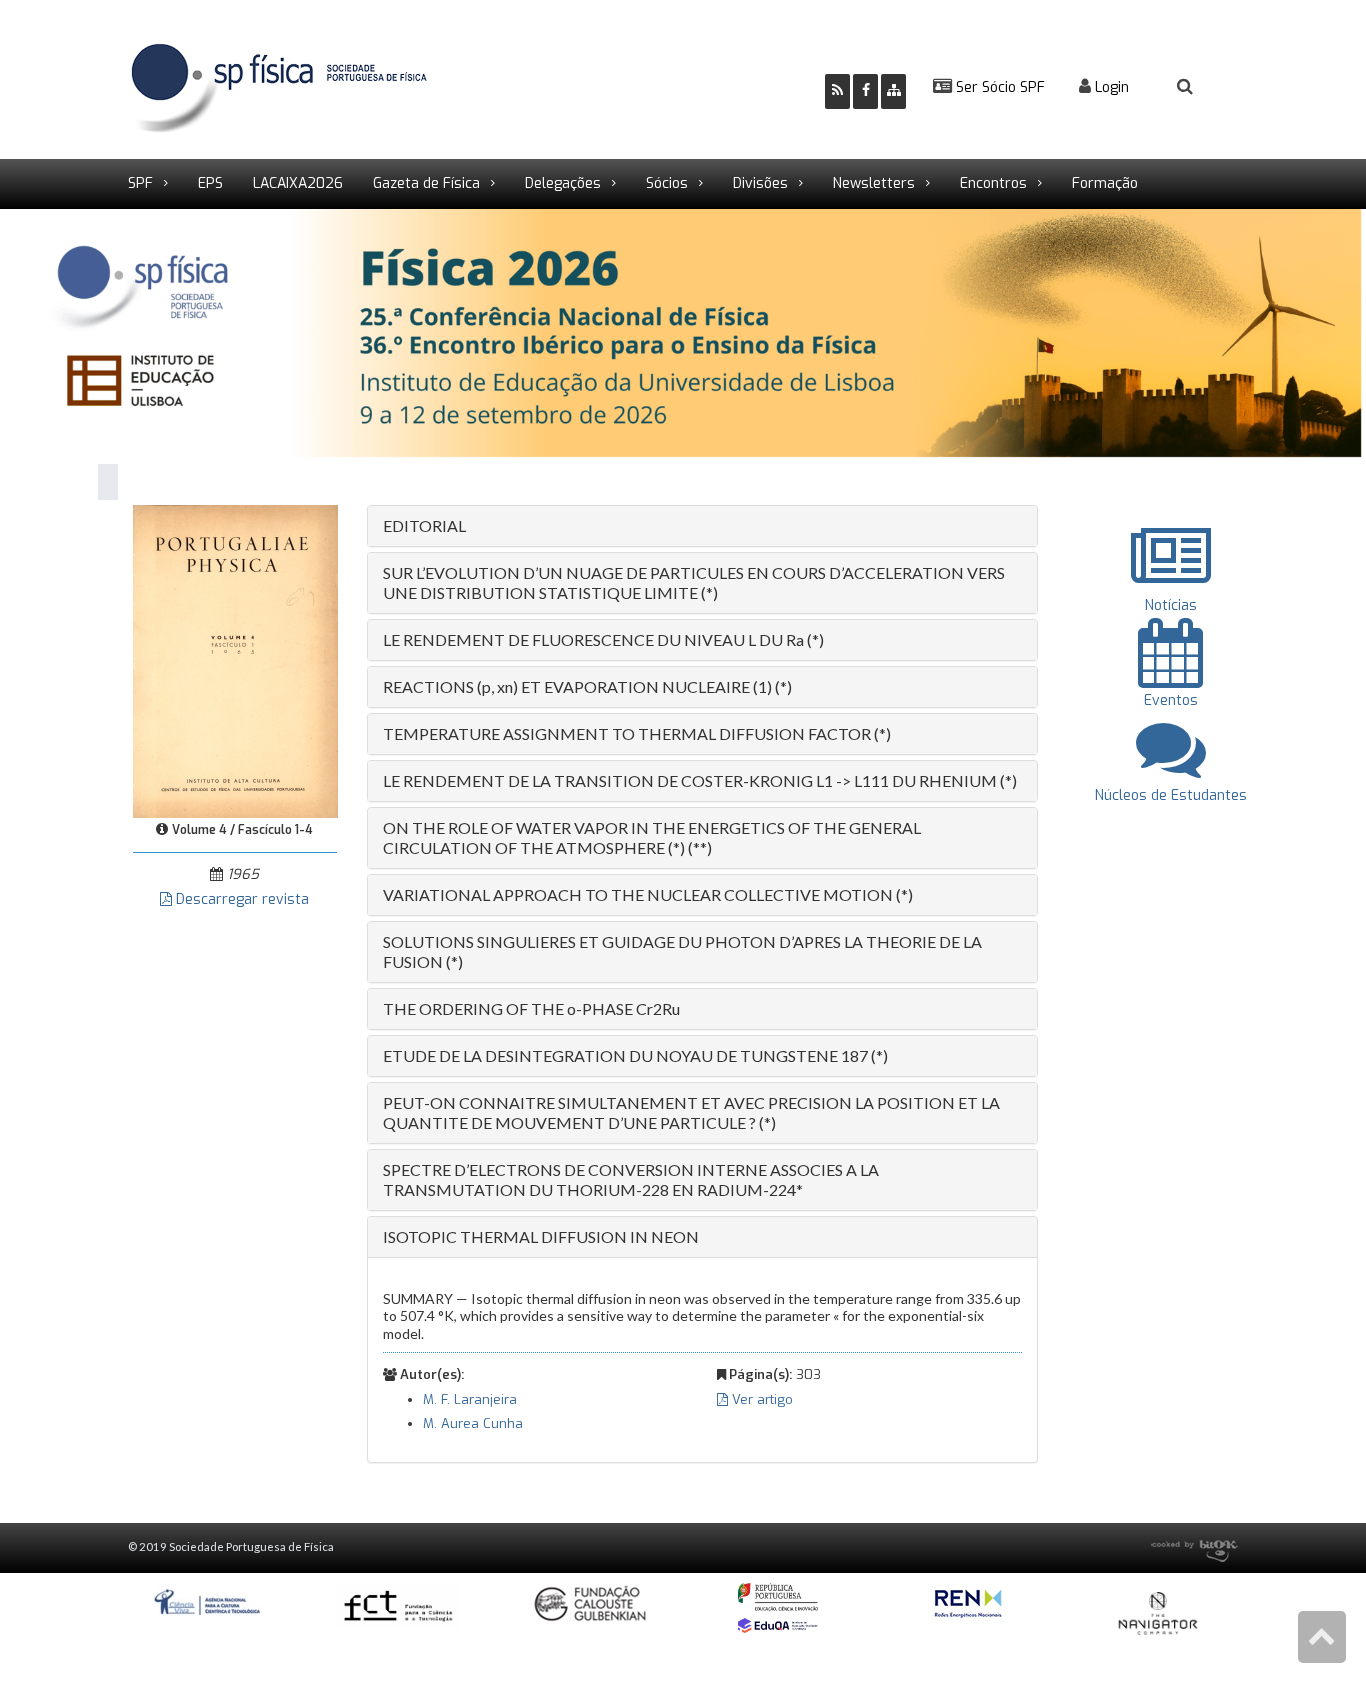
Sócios (667, 183)
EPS (210, 183)
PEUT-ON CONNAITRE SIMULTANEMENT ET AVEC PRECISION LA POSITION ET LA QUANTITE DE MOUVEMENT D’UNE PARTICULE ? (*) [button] (691, 1112)
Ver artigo (760, 1399)
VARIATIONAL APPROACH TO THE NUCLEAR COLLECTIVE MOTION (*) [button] (648, 894)
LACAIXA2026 (298, 183)
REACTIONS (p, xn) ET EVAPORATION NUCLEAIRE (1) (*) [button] (587, 686)
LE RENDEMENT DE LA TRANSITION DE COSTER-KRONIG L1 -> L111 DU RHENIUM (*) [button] (700, 780)
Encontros (993, 183)
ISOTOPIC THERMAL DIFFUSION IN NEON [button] (541, 1236)
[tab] (702, 526)
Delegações (563, 183)
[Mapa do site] (893, 91)
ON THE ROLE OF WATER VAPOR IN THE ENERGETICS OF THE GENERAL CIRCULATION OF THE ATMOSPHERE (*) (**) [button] (652, 837)
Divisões (760, 183)
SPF (140, 183)
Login (1110, 87)
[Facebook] (865, 91)
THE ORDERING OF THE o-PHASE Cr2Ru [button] (531, 1008)
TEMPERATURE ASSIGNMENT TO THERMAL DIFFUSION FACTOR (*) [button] (637, 733)
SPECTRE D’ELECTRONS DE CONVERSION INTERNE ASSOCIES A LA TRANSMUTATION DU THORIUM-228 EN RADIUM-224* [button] (631, 1179)
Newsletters (874, 183)
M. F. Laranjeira (470, 1399)
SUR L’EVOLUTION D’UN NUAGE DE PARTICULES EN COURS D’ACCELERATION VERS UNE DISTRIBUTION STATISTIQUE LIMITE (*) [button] (694, 582)
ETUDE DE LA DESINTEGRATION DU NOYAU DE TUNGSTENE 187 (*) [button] (635, 1055)
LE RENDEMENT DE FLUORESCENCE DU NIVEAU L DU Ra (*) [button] (603, 639)
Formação (1105, 183)
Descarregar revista (240, 899)
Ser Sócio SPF (998, 87)
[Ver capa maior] (235, 660)
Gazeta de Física (426, 183)
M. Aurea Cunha (473, 1423)
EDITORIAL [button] (424, 525)
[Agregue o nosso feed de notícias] (837, 91)
